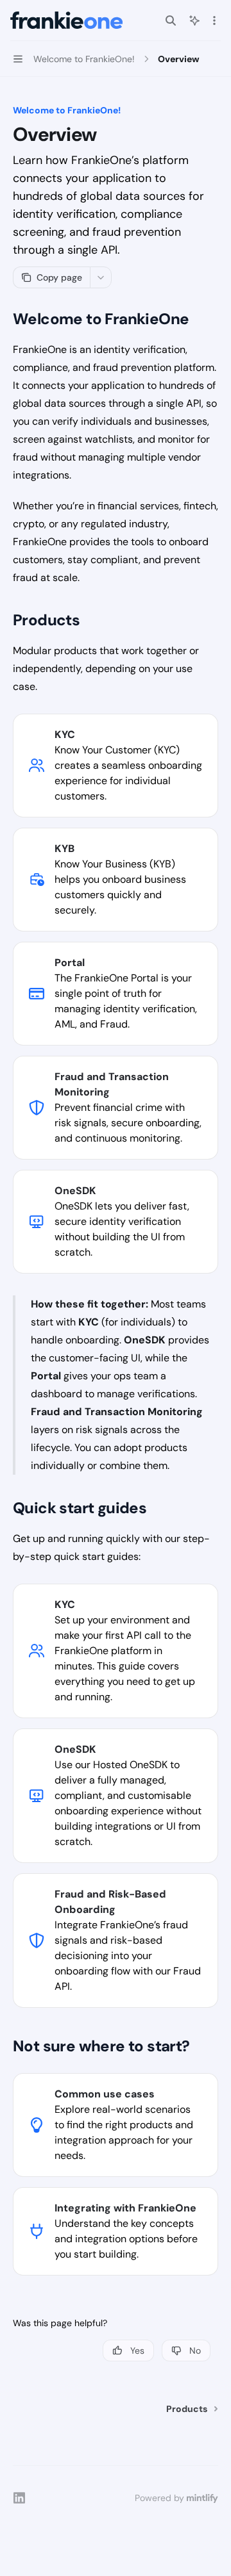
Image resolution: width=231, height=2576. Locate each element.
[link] (116, 766)
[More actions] (214, 21)
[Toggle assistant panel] (194, 21)
